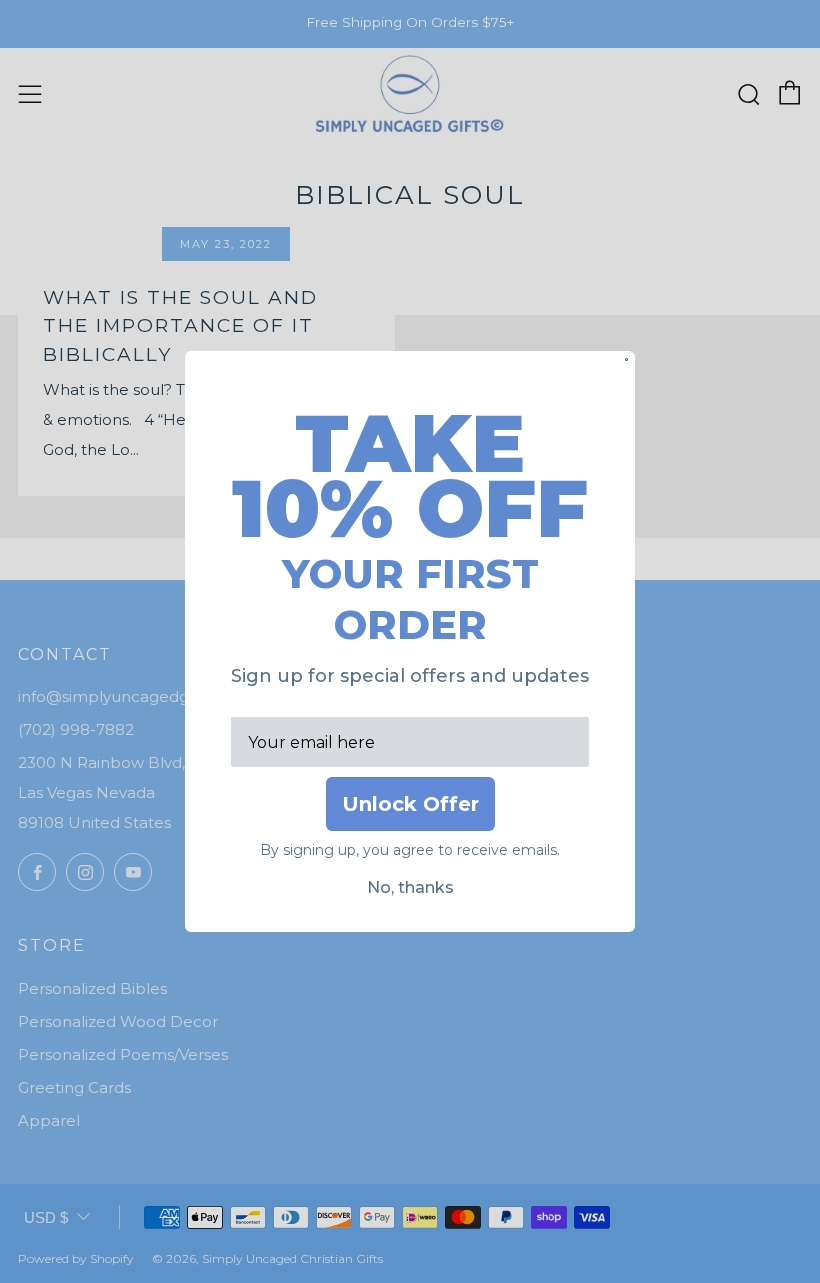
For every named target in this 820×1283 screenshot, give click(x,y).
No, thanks (410, 887)
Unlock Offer (410, 804)
